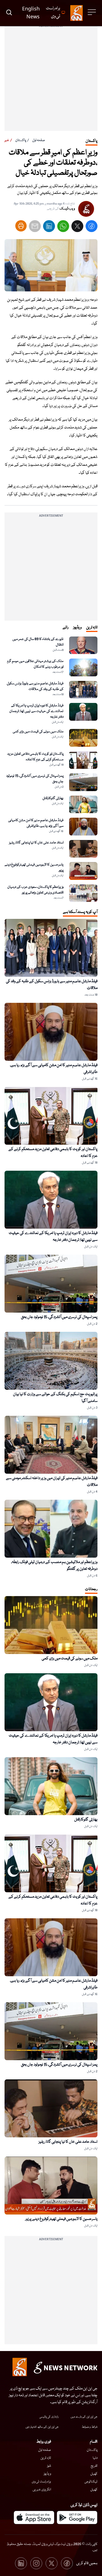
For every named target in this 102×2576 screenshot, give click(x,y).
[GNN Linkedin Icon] (21, 2563)
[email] (35, 227)
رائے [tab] (66, 627)
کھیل (94, 2474)
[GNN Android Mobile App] (77, 2517)
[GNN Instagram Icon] (36, 2563)
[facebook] (92, 227)
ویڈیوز (47, 2474)
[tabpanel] (51, 769)
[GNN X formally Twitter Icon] (52, 2563)
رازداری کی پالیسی (49, 2417)
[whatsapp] (63, 227)
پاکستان (21, 140)
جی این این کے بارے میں (84, 2417)
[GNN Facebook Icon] (67, 2563)
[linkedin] (49, 227)
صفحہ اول (39, 140)
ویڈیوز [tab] (77, 627)
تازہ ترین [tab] (92, 627)
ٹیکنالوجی (91, 2482)
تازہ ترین (46, 2458)
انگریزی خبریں (42, 2490)
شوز (49, 2466)
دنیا (95, 2458)
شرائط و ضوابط (90, 2427)
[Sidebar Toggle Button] (92, 12)
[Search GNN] (9, 13)
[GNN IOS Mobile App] (34, 2517)
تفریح (94, 2466)
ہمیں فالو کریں (87, 2563)
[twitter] (77, 227)
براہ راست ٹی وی (41, 2482)
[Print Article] (21, 226)
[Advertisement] (51, 80)
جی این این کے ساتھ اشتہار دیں (42, 2427)
